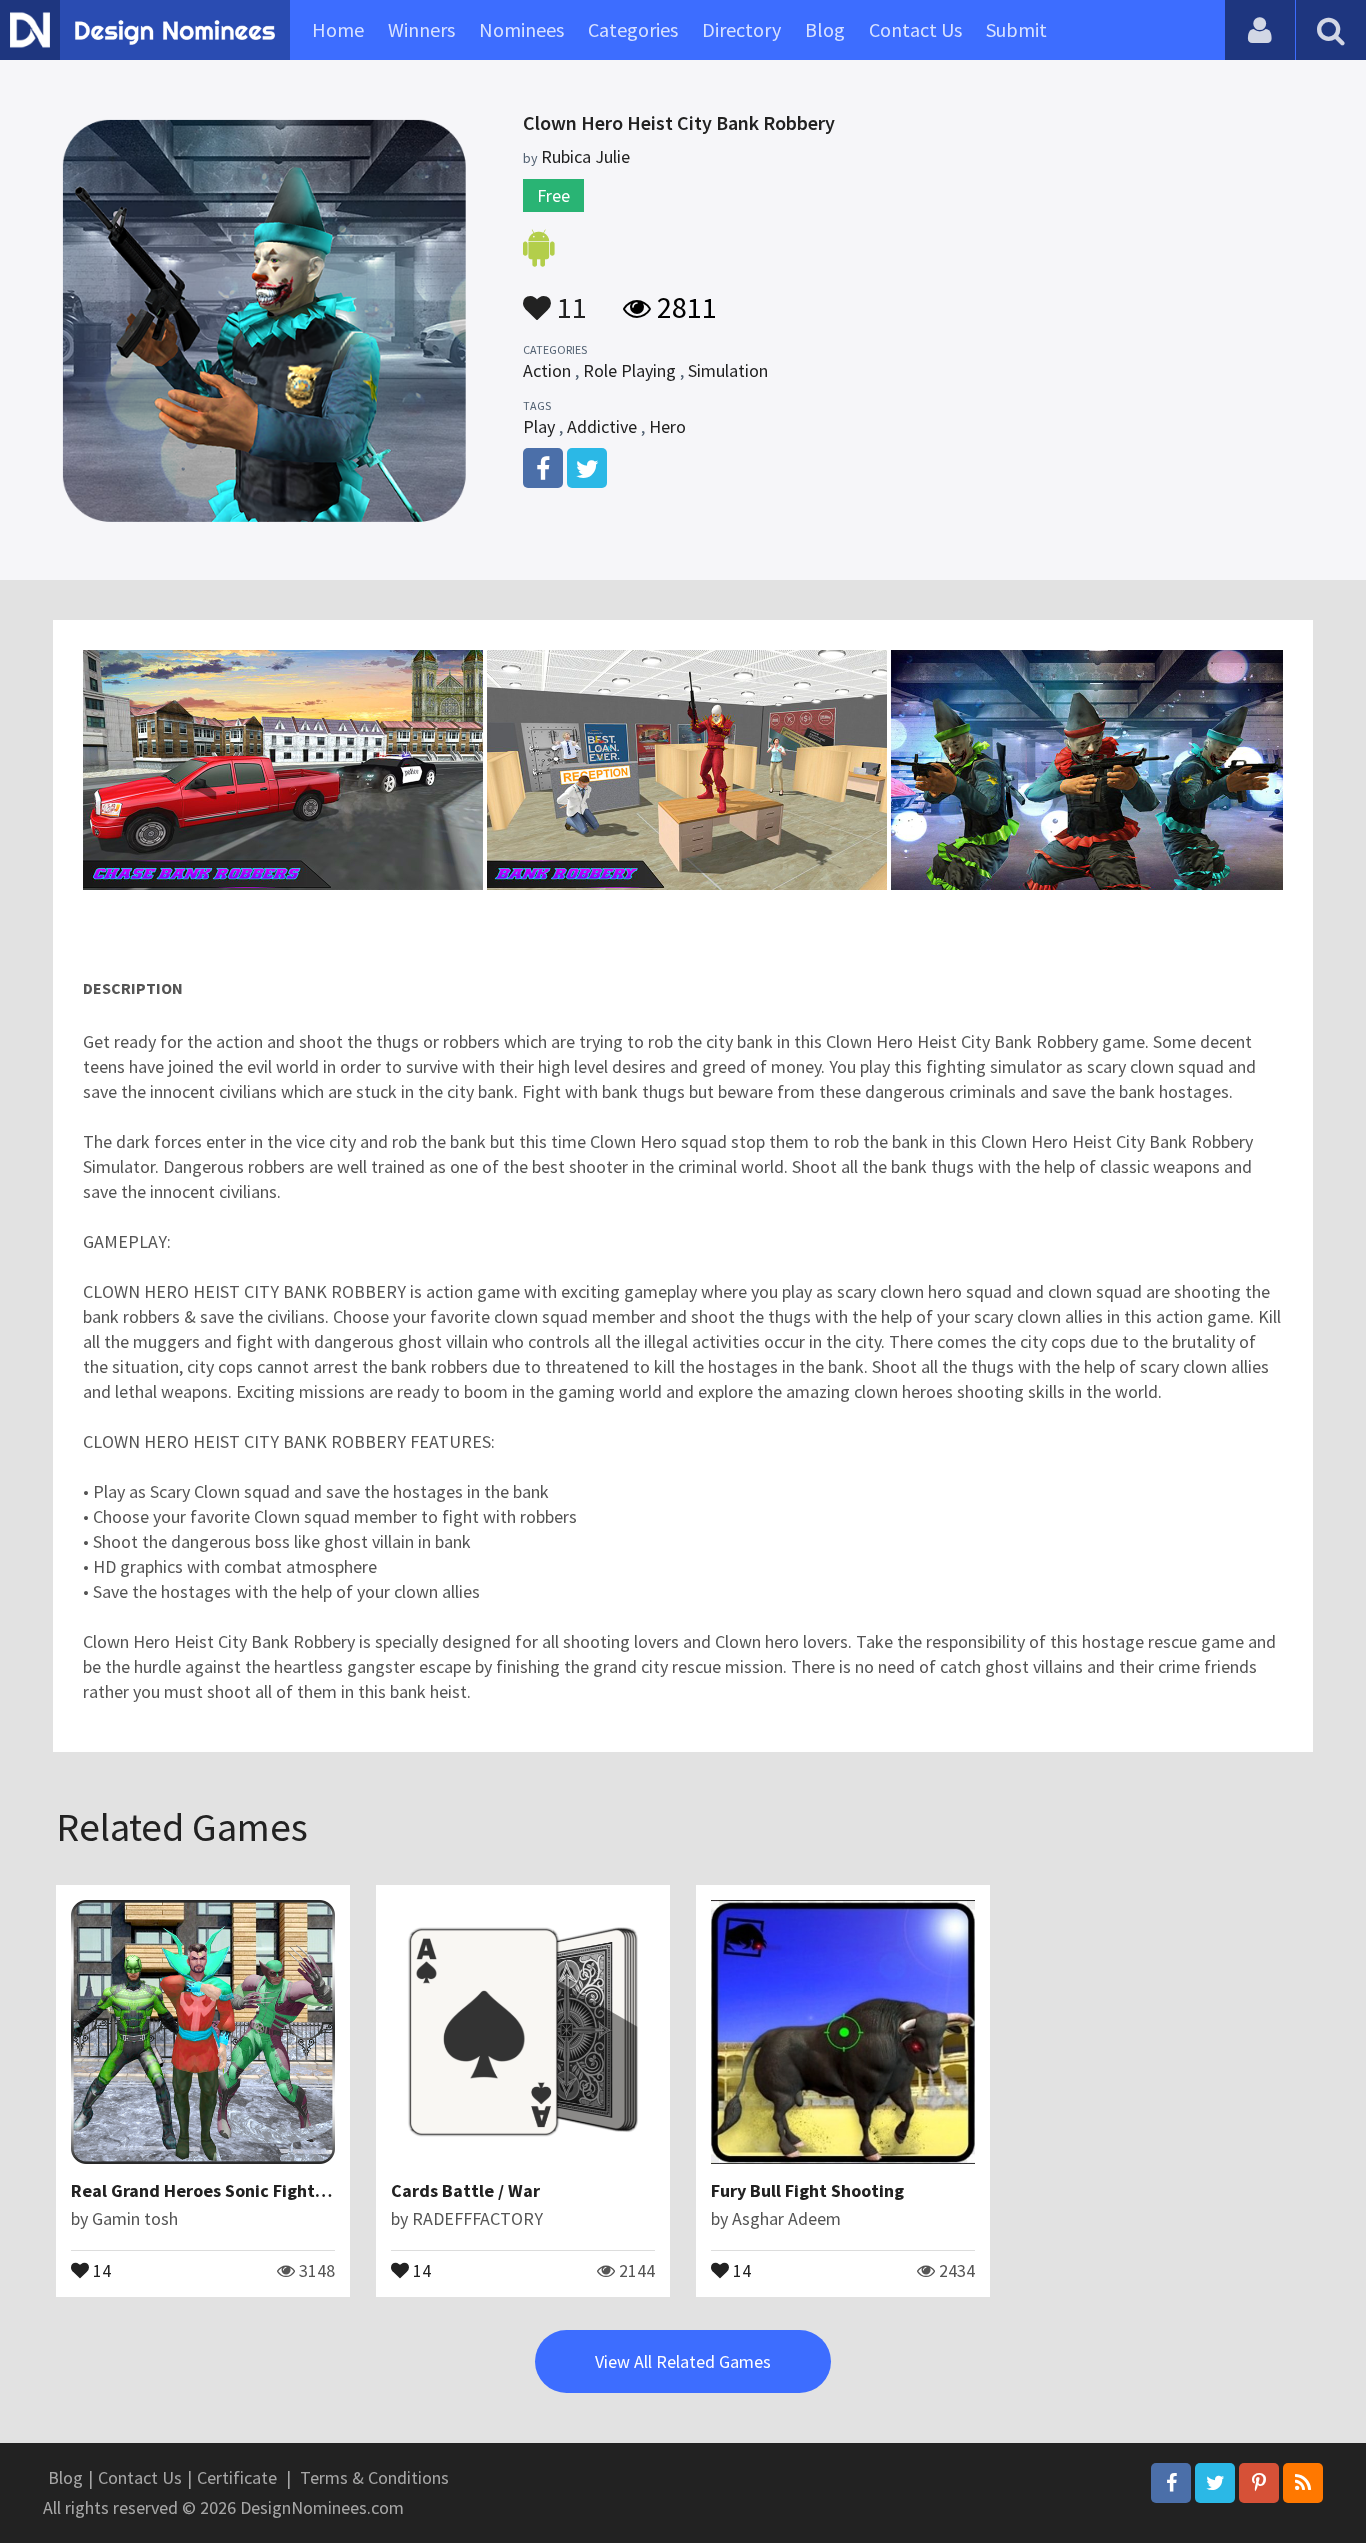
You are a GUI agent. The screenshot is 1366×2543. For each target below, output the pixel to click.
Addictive (602, 426)
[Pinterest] (1259, 2483)
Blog (825, 29)
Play (539, 426)
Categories (633, 29)
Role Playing (629, 370)
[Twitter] (1215, 2483)
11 (569, 298)
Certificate (237, 2477)
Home (338, 29)
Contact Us (915, 29)
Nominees (521, 29)
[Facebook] (1171, 2483)
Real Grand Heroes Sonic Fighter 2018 (223, 2190)
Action (547, 370)
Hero (667, 426)
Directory (741, 29)
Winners (421, 29)
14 (100, 2269)
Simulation (728, 370)
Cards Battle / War (465, 2190)
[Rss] (1303, 2483)
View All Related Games (683, 2361)
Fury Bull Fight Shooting (807, 2190)
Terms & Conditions (374, 2477)
